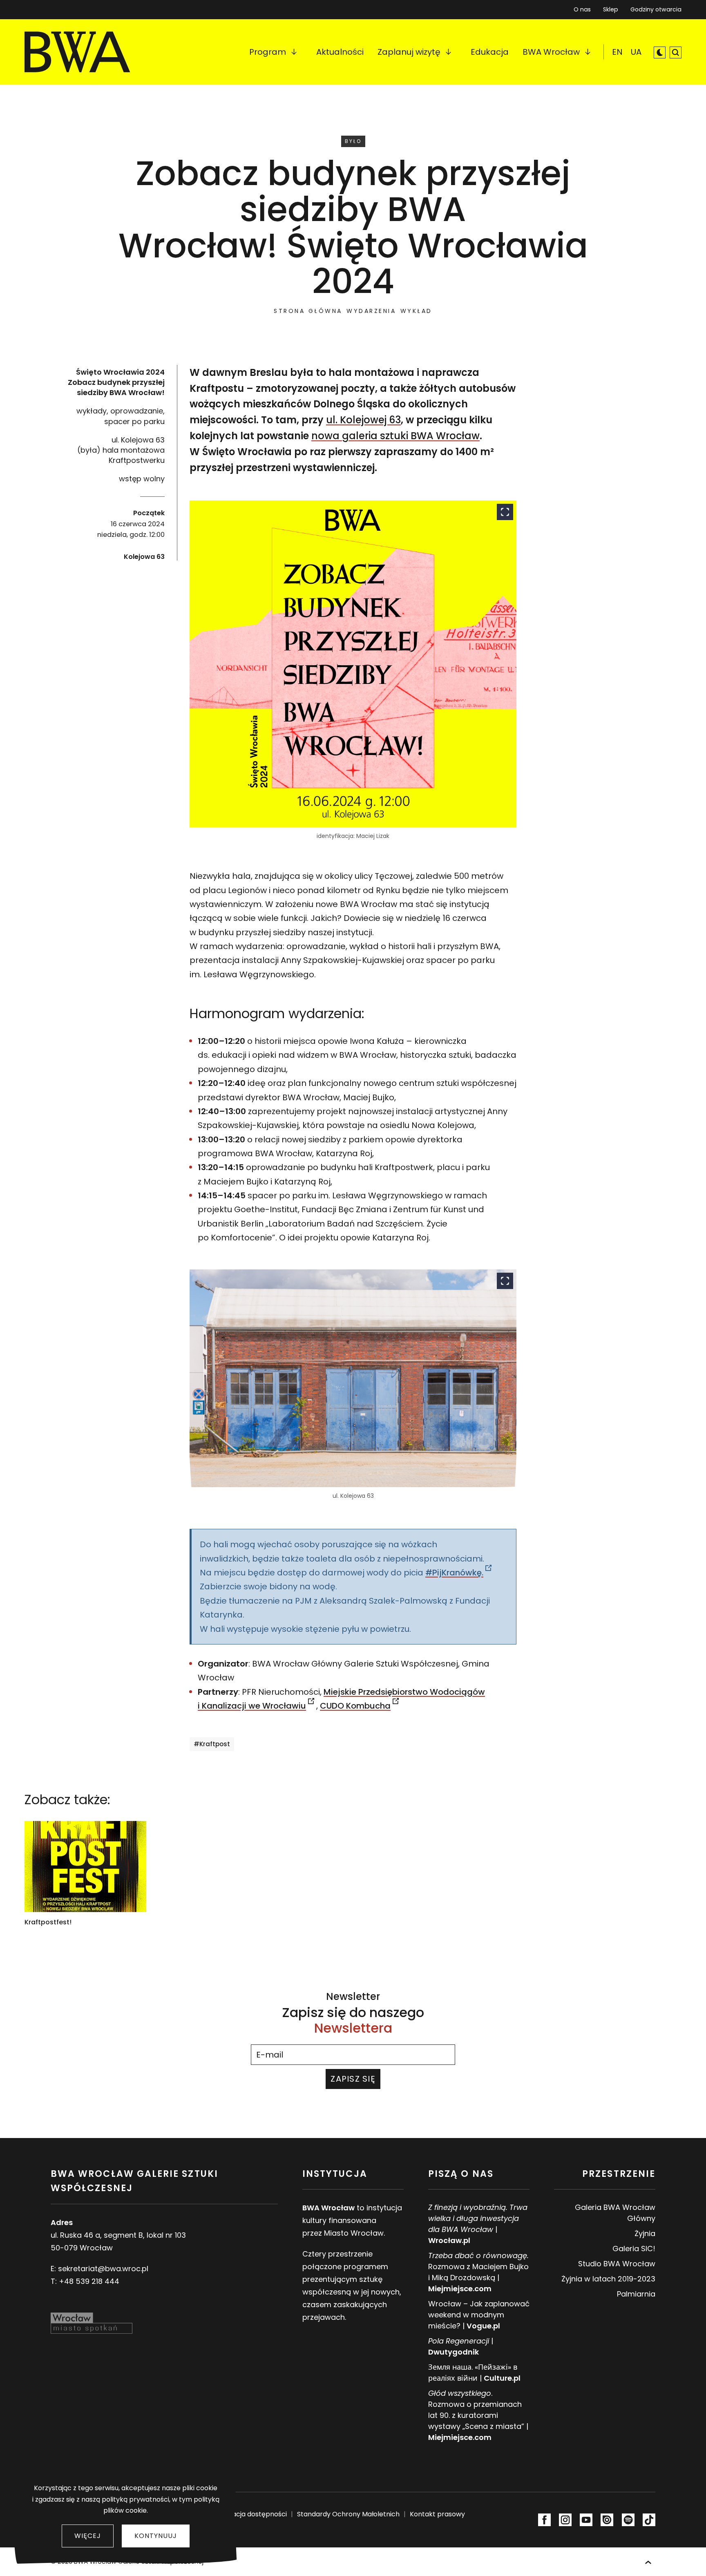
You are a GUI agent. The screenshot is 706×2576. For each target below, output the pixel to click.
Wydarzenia (371, 311)
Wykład (416, 311)
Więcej (88, 2536)
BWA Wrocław (551, 52)
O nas (582, 9)
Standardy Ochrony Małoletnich (348, 2514)
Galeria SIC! (634, 2249)
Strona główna (308, 311)
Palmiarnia (636, 2294)
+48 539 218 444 (89, 2281)
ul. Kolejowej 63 (363, 420)
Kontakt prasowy (437, 2514)
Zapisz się (353, 2079)
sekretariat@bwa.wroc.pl (103, 2269)
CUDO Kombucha (355, 1706)
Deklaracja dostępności (249, 2514)
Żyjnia (645, 2233)
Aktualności (340, 52)
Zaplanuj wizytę (409, 52)
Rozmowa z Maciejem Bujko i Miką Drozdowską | (478, 2272)
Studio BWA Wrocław (617, 2264)
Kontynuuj (156, 2536)
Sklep (611, 8)
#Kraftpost (212, 1744)
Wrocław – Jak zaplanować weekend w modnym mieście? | (479, 2315)
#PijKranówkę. (454, 1573)
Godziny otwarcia (656, 9)
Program (268, 52)
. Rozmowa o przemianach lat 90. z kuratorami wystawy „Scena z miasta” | (478, 2415)
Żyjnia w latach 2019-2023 (608, 2279)
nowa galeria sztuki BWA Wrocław (395, 436)
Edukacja (490, 52)
